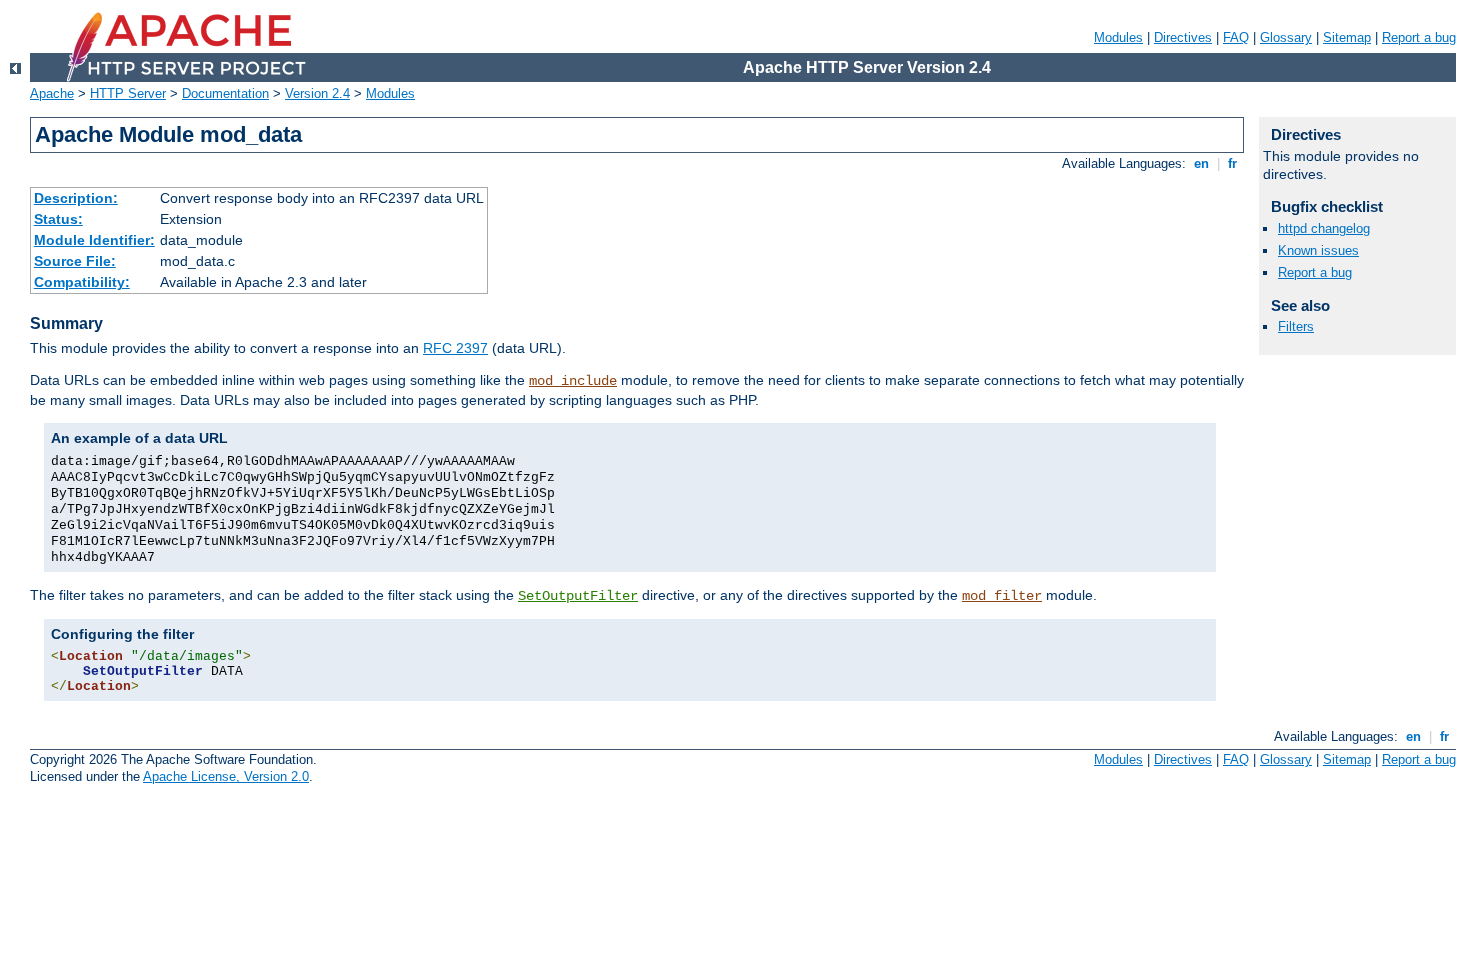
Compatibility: (82, 282)
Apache (52, 93)
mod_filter (1002, 596)
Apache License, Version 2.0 (226, 776)
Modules (1118, 37)
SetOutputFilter (578, 596)
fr (1232, 163)
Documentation (225, 93)
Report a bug (1419, 37)
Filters (1296, 326)
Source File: (75, 261)
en (1201, 163)
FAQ (1236, 37)
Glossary (1286, 37)
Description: (76, 198)
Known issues (1318, 250)
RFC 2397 (455, 348)
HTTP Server (128, 93)
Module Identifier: (94, 240)
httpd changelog (1324, 228)
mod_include (573, 381)
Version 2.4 (317, 93)
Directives (1183, 37)
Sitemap (1347, 37)
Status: (58, 219)
